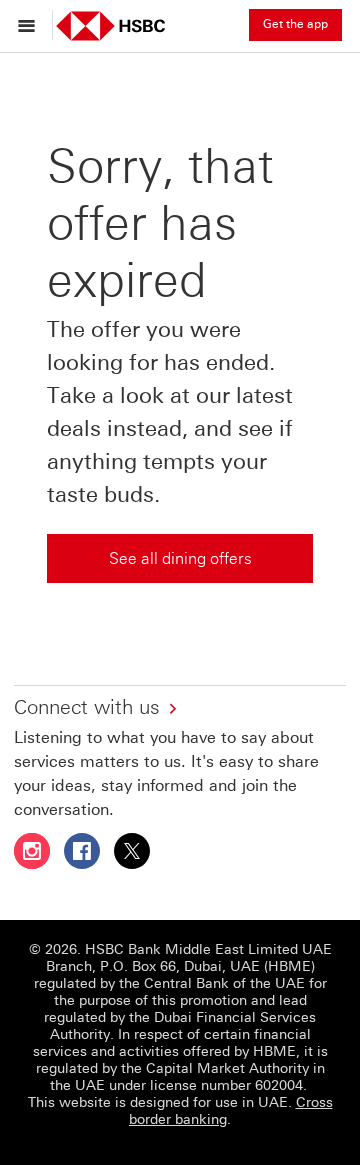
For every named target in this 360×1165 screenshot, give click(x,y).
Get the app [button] (295, 24)
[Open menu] (31, 25)
